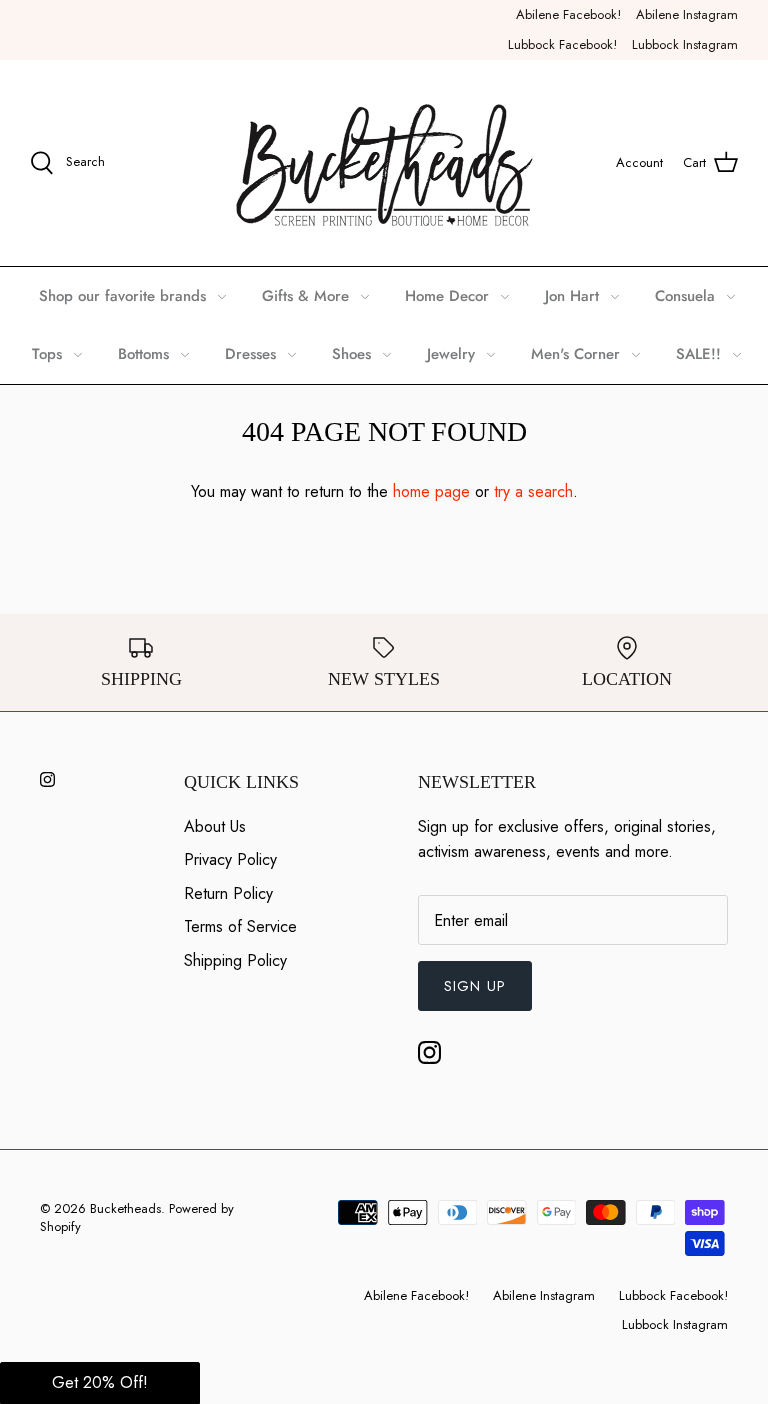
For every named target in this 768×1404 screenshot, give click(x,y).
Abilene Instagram (687, 14)
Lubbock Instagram (685, 44)
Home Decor (447, 296)
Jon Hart (572, 296)
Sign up (475, 986)
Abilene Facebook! (568, 14)
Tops (47, 354)
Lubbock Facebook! (562, 44)
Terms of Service (240, 926)
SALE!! (698, 354)
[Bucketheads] (384, 163)
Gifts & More (305, 296)
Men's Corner (575, 354)
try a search (533, 491)
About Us (215, 826)
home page (431, 491)
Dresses (250, 354)
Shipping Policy (235, 960)
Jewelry (451, 354)
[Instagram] (47, 779)
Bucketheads (125, 1208)
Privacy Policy (230, 859)
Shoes (351, 354)
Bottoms (143, 354)
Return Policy (228, 893)
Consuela (685, 296)
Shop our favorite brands (122, 296)
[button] (100, 1383)
